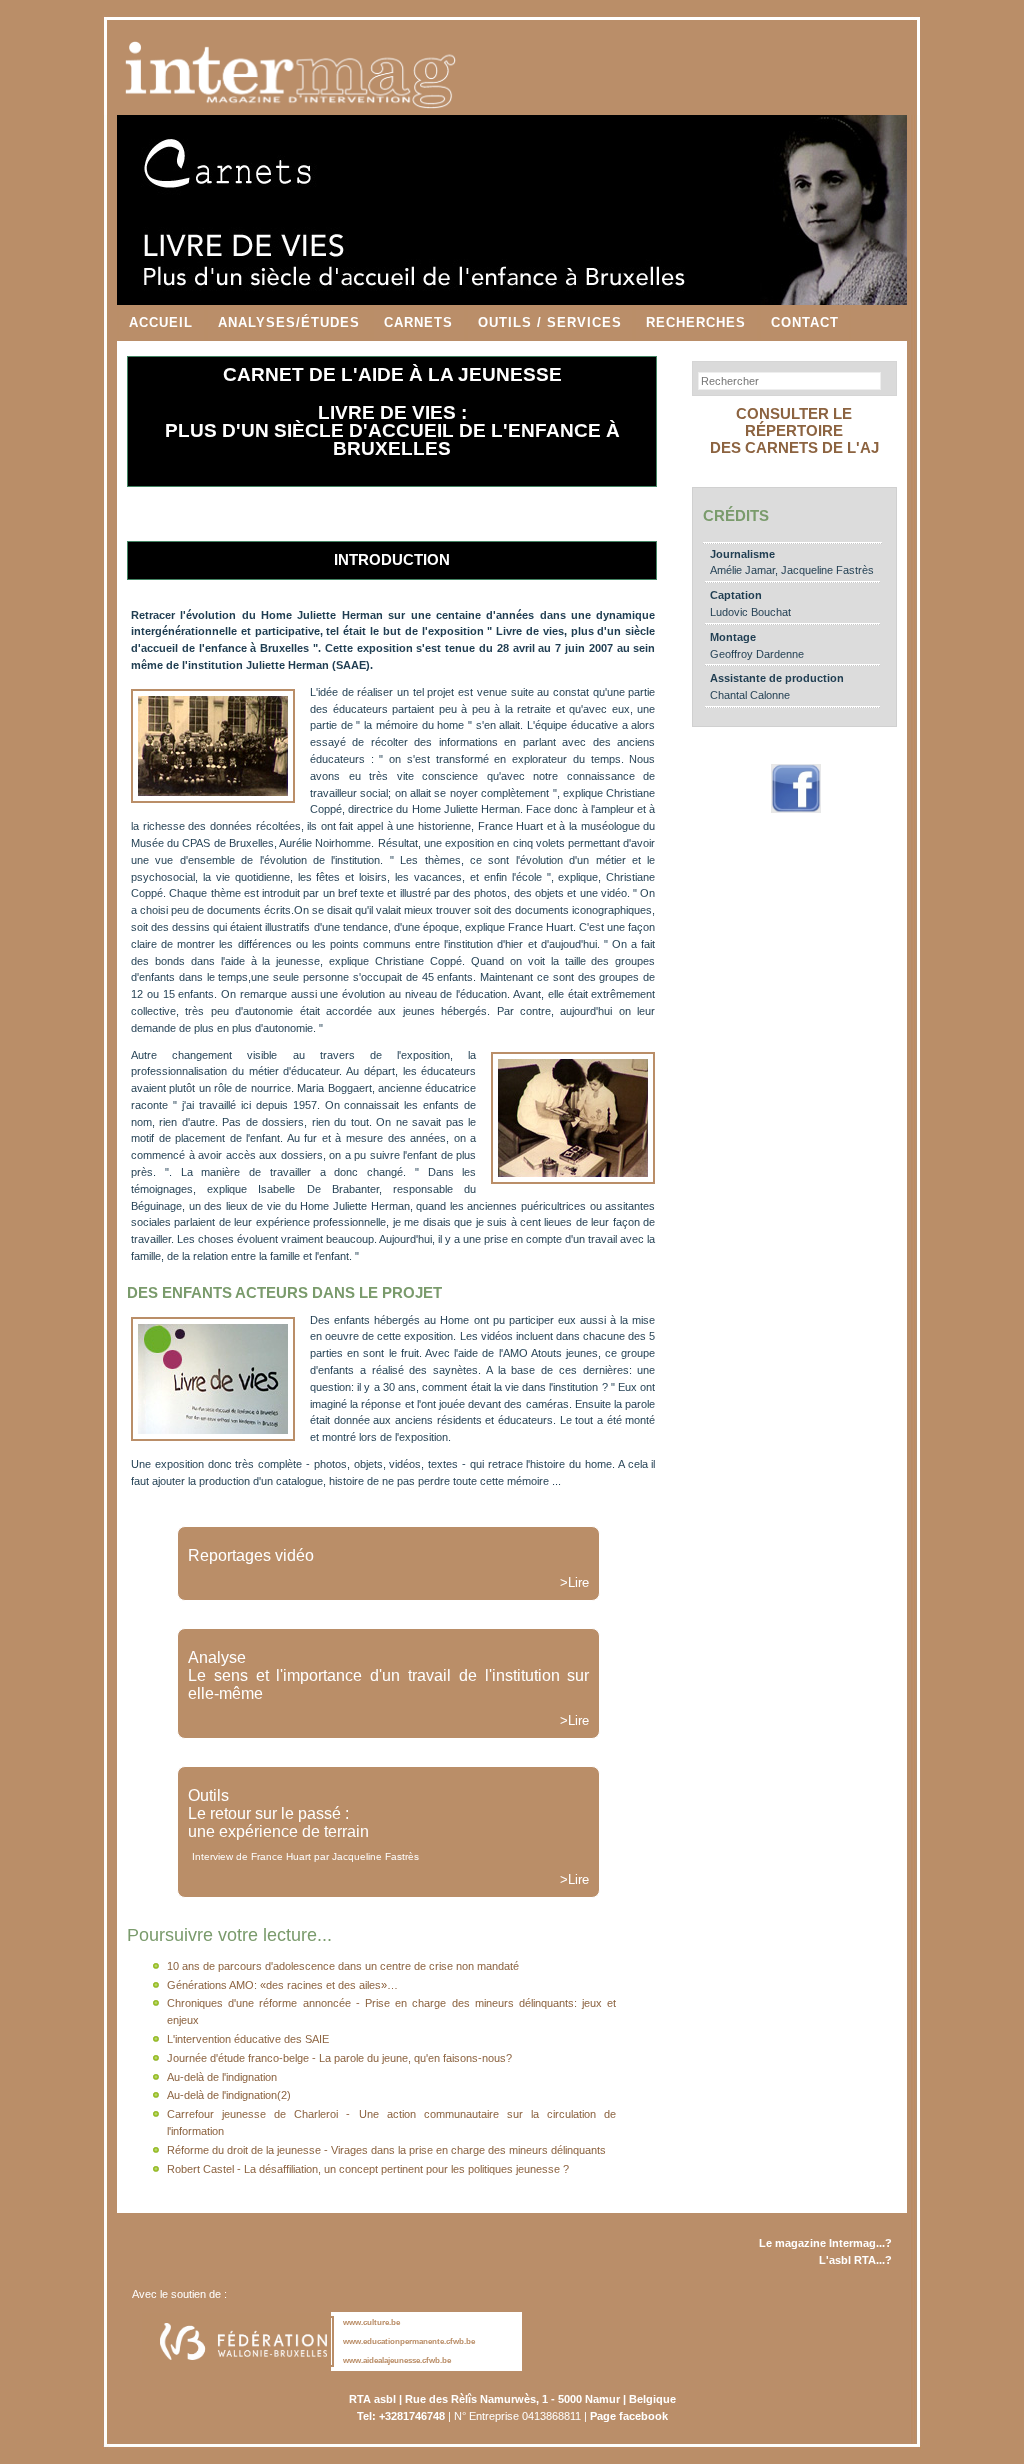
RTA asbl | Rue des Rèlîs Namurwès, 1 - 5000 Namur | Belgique (512, 2399)
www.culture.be (371, 2322)
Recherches (696, 322)
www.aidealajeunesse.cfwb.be (397, 2360)
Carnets (418, 322)
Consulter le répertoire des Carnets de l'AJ (794, 431)
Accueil (161, 322)
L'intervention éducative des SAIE (248, 2039)
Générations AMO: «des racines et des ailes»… (282, 1985)
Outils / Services (550, 322)
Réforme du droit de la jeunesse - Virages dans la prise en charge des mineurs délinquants (386, 2150)
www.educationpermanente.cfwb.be (409, 2341)
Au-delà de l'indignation (222, 2077)
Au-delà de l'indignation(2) (229, 2095)
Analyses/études (289, 322)
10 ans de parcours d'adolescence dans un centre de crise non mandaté (343, 1966)
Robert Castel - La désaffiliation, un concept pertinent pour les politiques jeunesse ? (368, 2169)
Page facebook (629, 2416)
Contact (805, 322)
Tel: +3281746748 (401, 2416)
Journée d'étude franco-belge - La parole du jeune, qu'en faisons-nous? (339, 2058)
